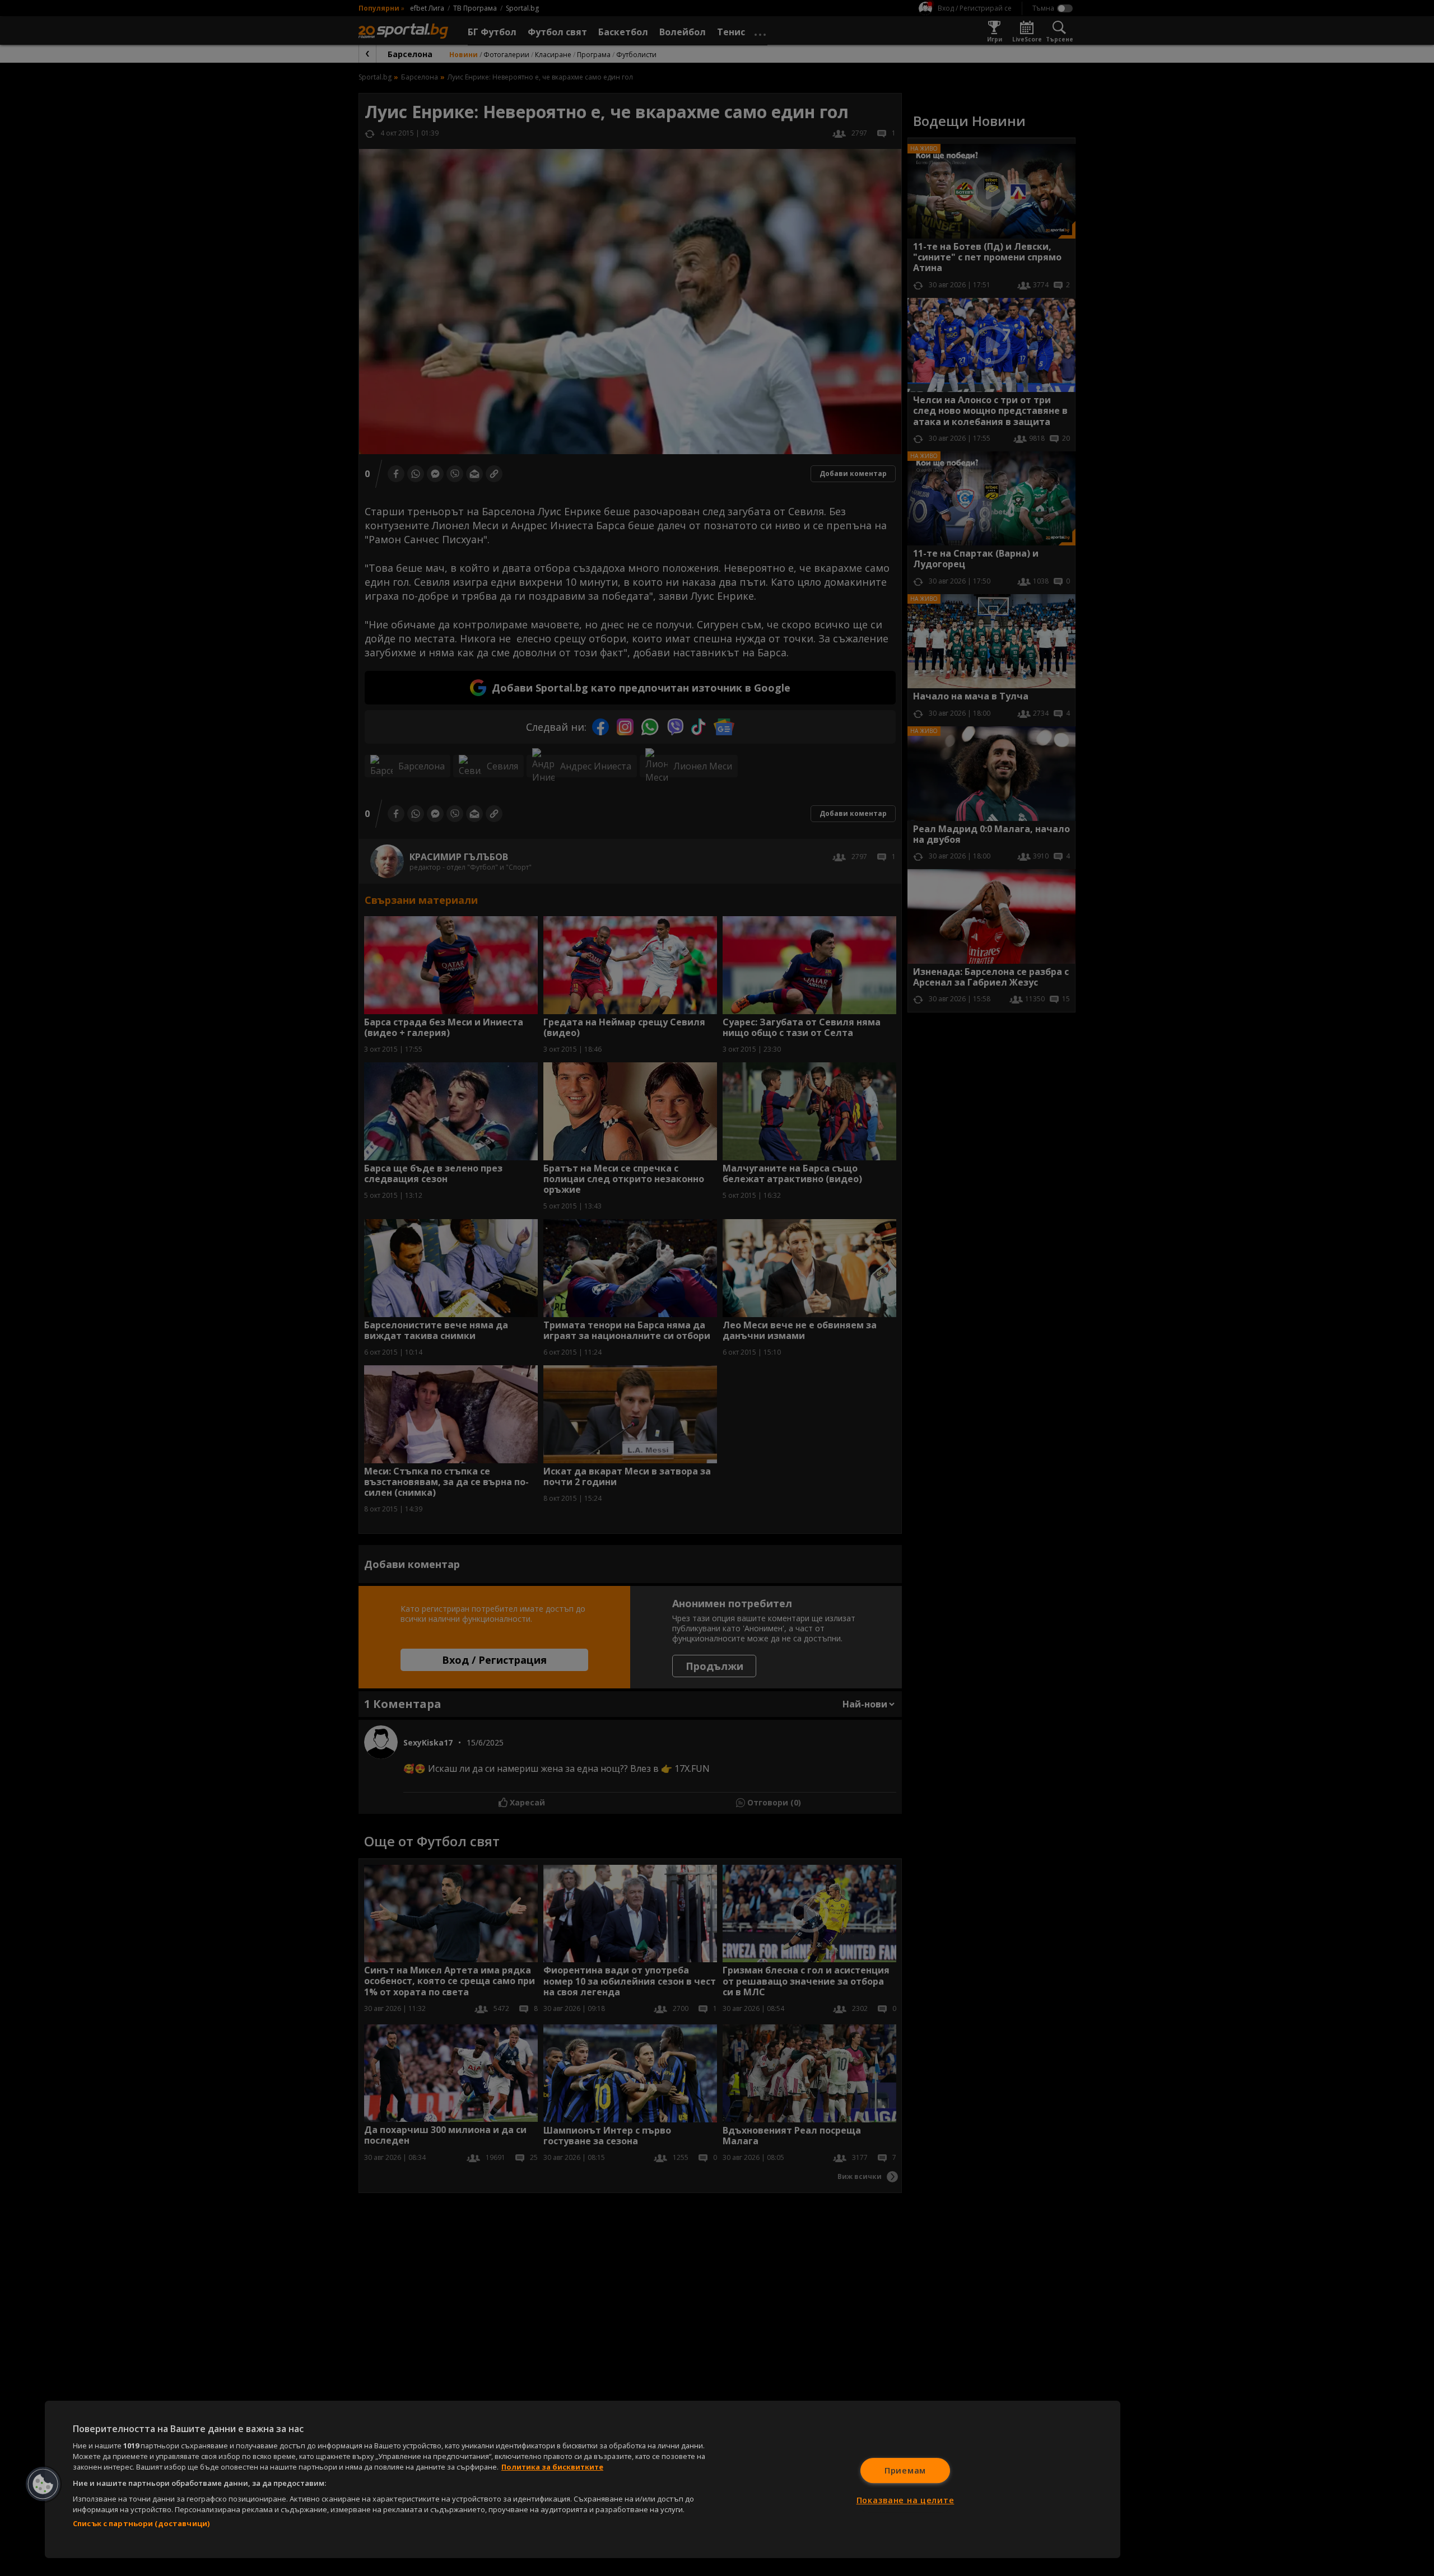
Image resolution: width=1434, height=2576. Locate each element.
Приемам (905, 2470)
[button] (43, 2484)
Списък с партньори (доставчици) (141, 2523)
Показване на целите (905, 2500)
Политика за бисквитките (552, 2467)
